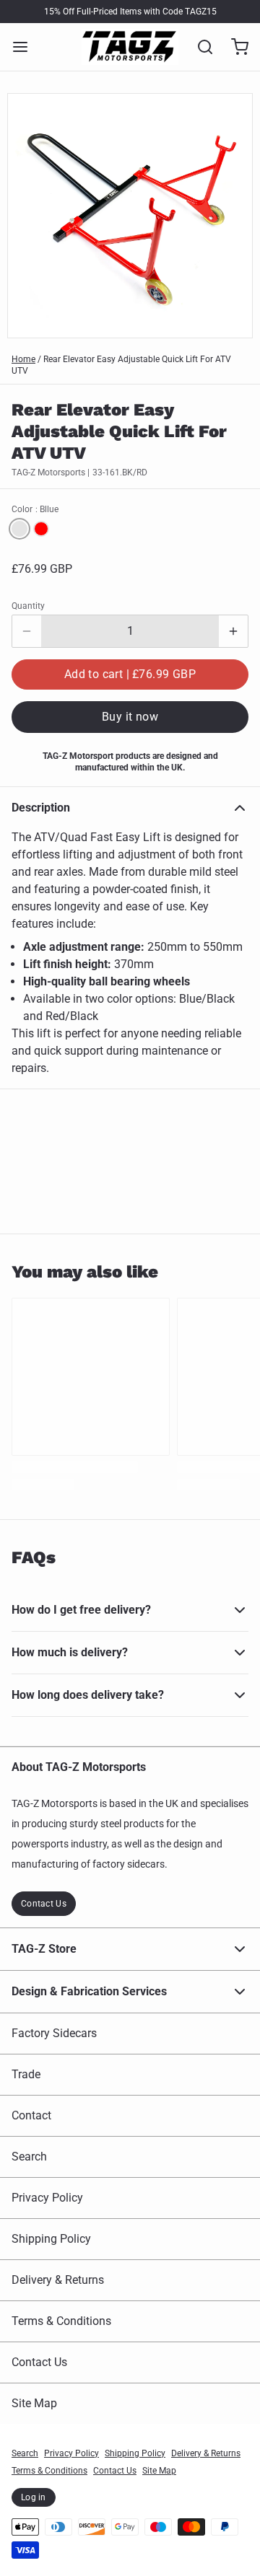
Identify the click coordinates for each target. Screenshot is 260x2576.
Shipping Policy (51, 2239)
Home (23, 359)
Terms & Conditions (61, 2321)
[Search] (199, 47)
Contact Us (44, 1904)
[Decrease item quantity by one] (27, 631)
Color (35, 509)
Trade (26, 2074)
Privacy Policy (47, 2198)
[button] (130, 674)
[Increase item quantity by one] (233, 631)
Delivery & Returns (58, 2280)
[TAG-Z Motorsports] (130, 47)
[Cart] (234, 47)
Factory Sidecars (54, 2033)
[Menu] (26, 47)
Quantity (28, 606)
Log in (34, 2497)
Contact (31, 2115)
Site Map (34, 2403)
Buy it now (130, 717)
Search (29, 2157)
